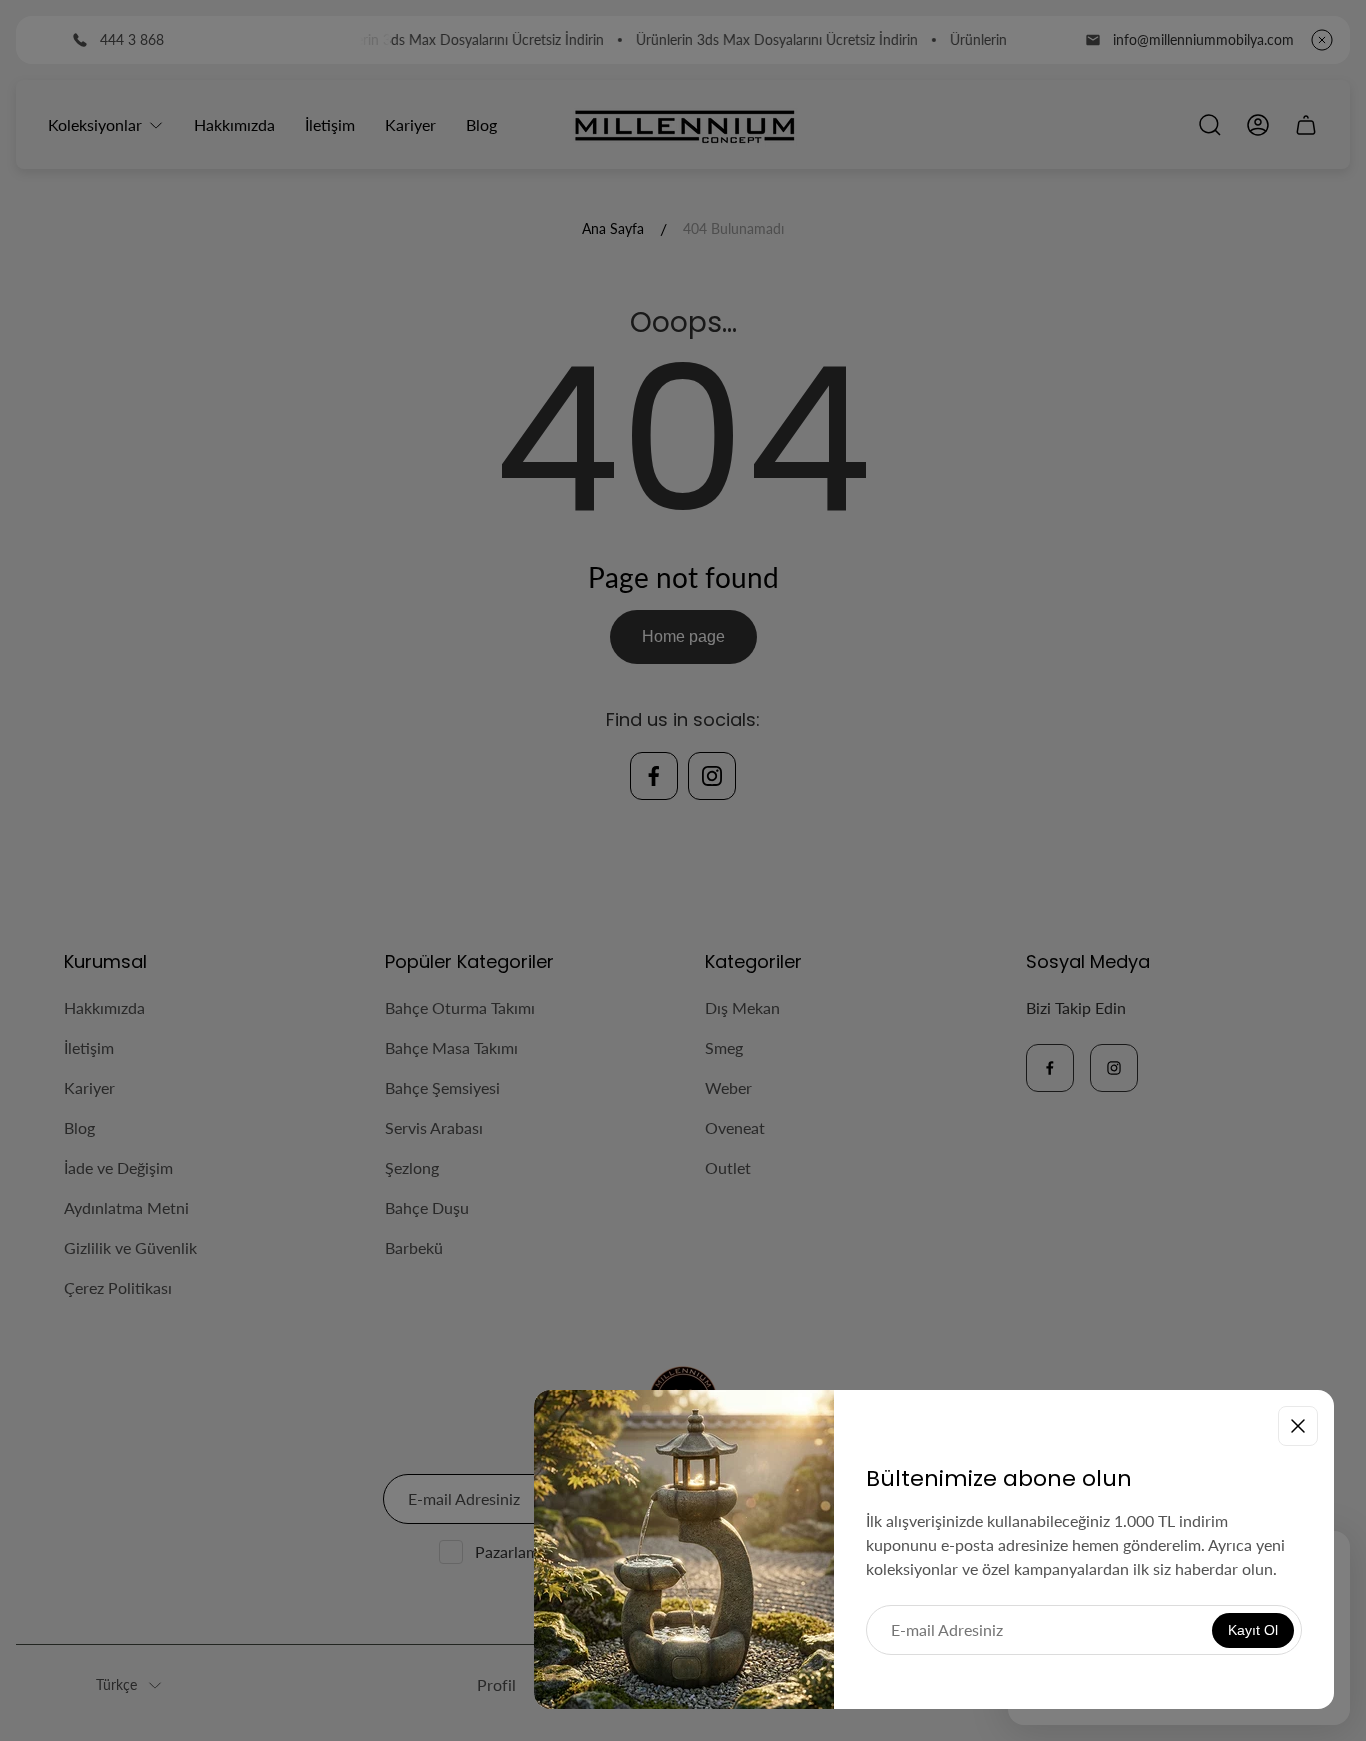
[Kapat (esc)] (1298, 1426)
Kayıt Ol (1253, 1630)
